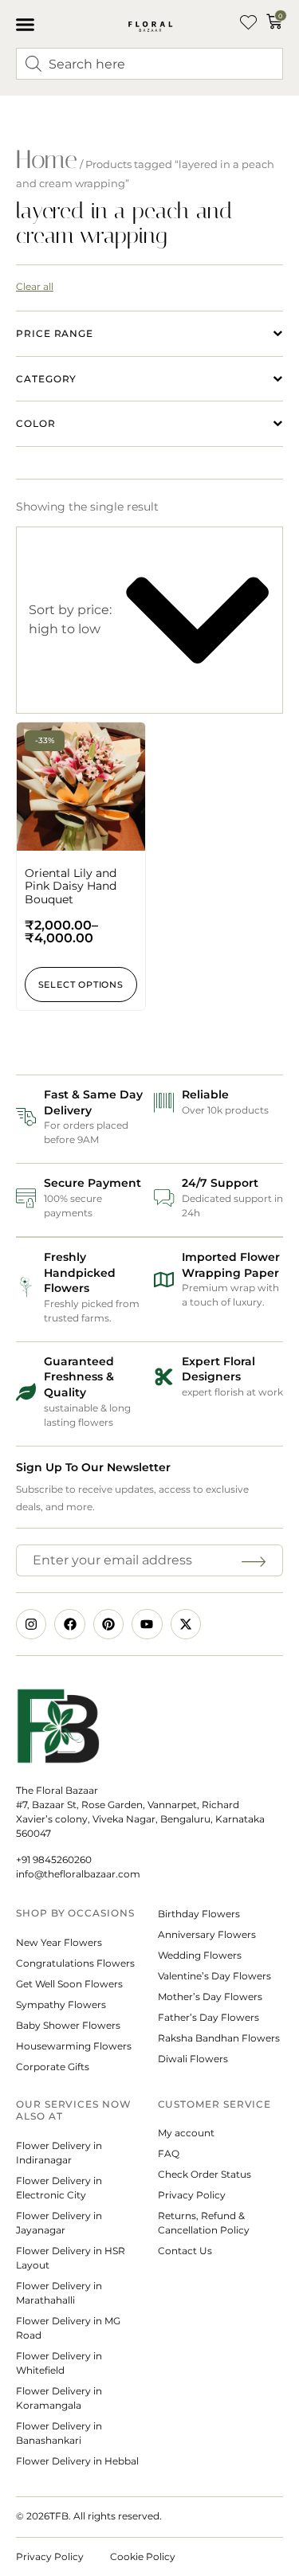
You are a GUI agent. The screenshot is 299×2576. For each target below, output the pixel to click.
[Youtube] (147, 1624)
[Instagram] (31, 1624)
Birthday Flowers (199, 1914)
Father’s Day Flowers (209, 2017)
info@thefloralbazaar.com (78, 1874)
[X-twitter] (186, 1624)
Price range (55, 333)
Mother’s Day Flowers (210, 1997)
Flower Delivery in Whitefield (59, 2363)
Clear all (35, 286)
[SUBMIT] (256, 1560)
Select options (81, 985)
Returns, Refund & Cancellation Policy (205, 2223)
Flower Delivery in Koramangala (59, 2398)
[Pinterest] (108, 1624)
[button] (26, 24)
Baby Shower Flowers (68, 2025)
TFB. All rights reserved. (106, 2516)
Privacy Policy (192, 2195)
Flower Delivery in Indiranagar (59, 2153)
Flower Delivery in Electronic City (59, 2188)
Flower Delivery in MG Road (68, 2328)
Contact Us (185, 2251)
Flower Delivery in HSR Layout (71, 2258)
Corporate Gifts (53, 2067)
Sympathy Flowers (61, 2004)
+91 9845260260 (54, 1860)
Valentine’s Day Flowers (214, 1976)
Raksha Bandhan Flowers (219, 2038)
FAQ (169, 2153)
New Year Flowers (59, 1942)
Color (36, 423)
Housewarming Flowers (74, 2046)
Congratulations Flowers (75, 1963)
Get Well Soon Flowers (69, 1984)
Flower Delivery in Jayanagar (59, 2223)
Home (47, 159)
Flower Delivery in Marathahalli (59, 2293)
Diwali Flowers (193, 2059)
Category (46, 379)
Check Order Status (205, 2174)
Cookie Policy (143, 2556)
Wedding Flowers (200, 1955)
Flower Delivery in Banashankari (59, 2433)
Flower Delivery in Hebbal (77, 2461)
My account (186, 2133)
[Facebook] (69, 1624)
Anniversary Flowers (207, 1934)
